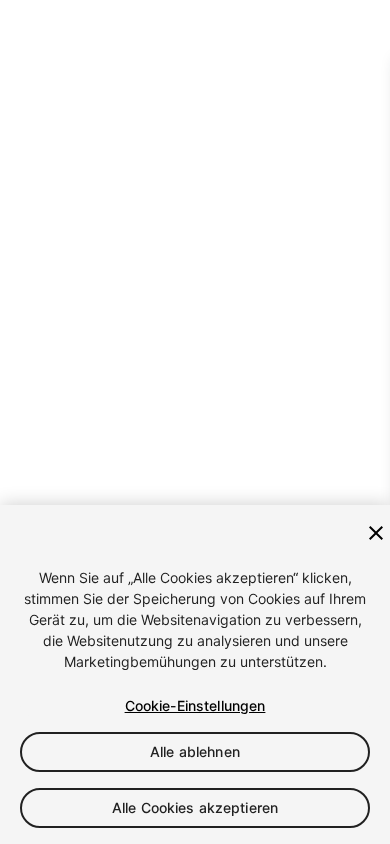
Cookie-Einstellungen (195, 705)
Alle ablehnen (195, 751)
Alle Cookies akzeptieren (195, 807)
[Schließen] (376, 533)
